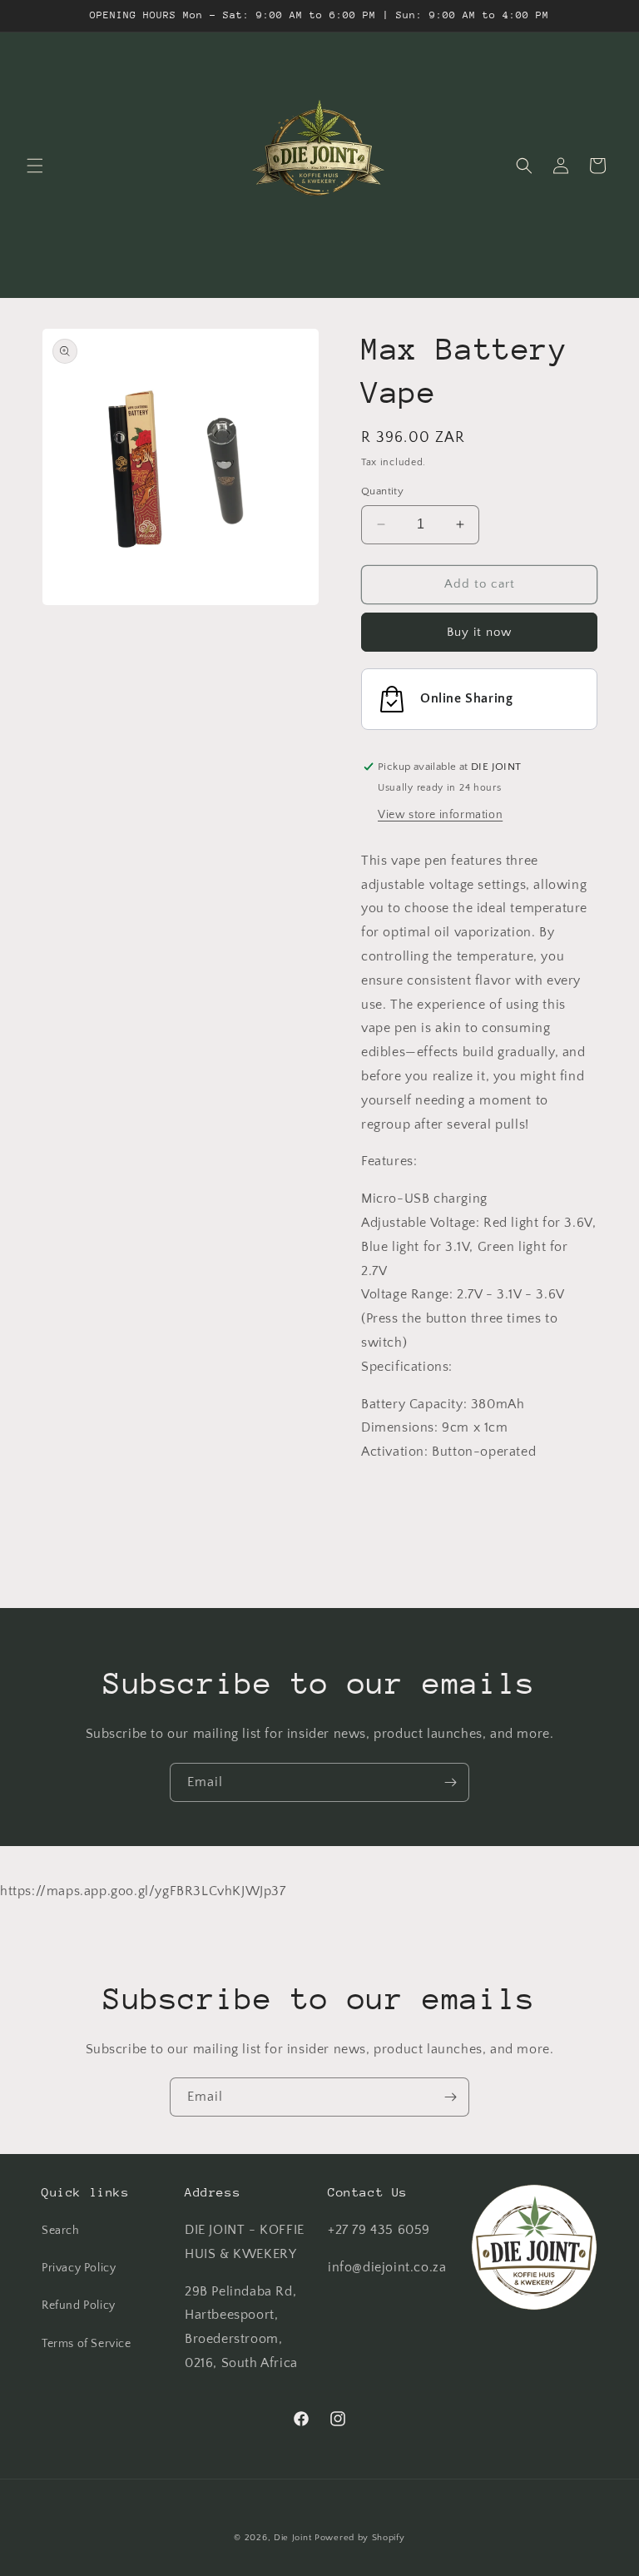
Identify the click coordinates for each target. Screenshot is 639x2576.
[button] (35, 166)
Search (61, 2231)
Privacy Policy (79, 2268)
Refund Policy (79, 2305)
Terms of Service (87, 2344)
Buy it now (479, 632)
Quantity (382, 491)
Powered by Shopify (360, 2538)
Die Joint (292, 2538)
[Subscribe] (450, 1782)
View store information (440, 815)
